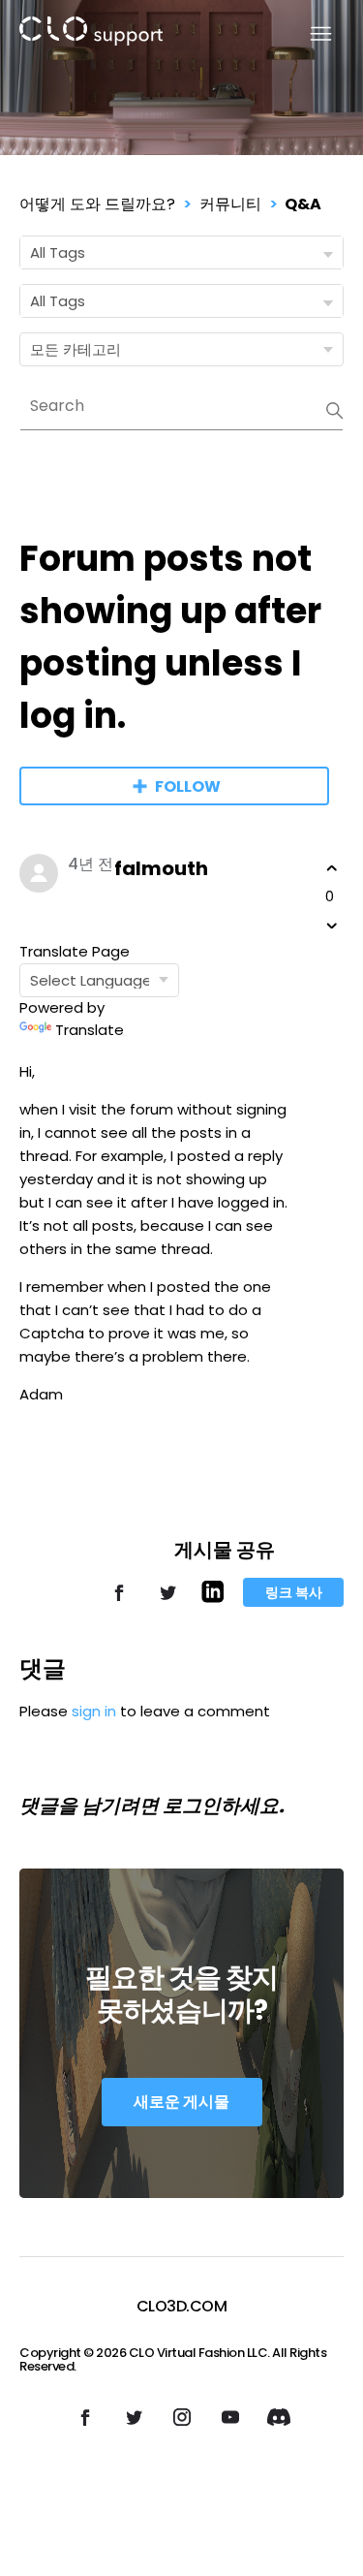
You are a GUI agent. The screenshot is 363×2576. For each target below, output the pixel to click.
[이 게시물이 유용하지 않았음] (332, 926)
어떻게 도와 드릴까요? (97, 204)
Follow (188, 786)
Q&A (303, 204)
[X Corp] (167, 1602)
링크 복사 (294, 1592)
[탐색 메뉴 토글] (309, 34)
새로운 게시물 (181, 2102)
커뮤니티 (230, 204)
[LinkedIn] (212, 1598)
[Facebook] (119, 1602)
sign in (94, 1711)
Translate (90, 1030)
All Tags (58, 252)
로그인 (192, 1806)
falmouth (161, 868)
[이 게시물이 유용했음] (332, 868)
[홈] (91, 34)
